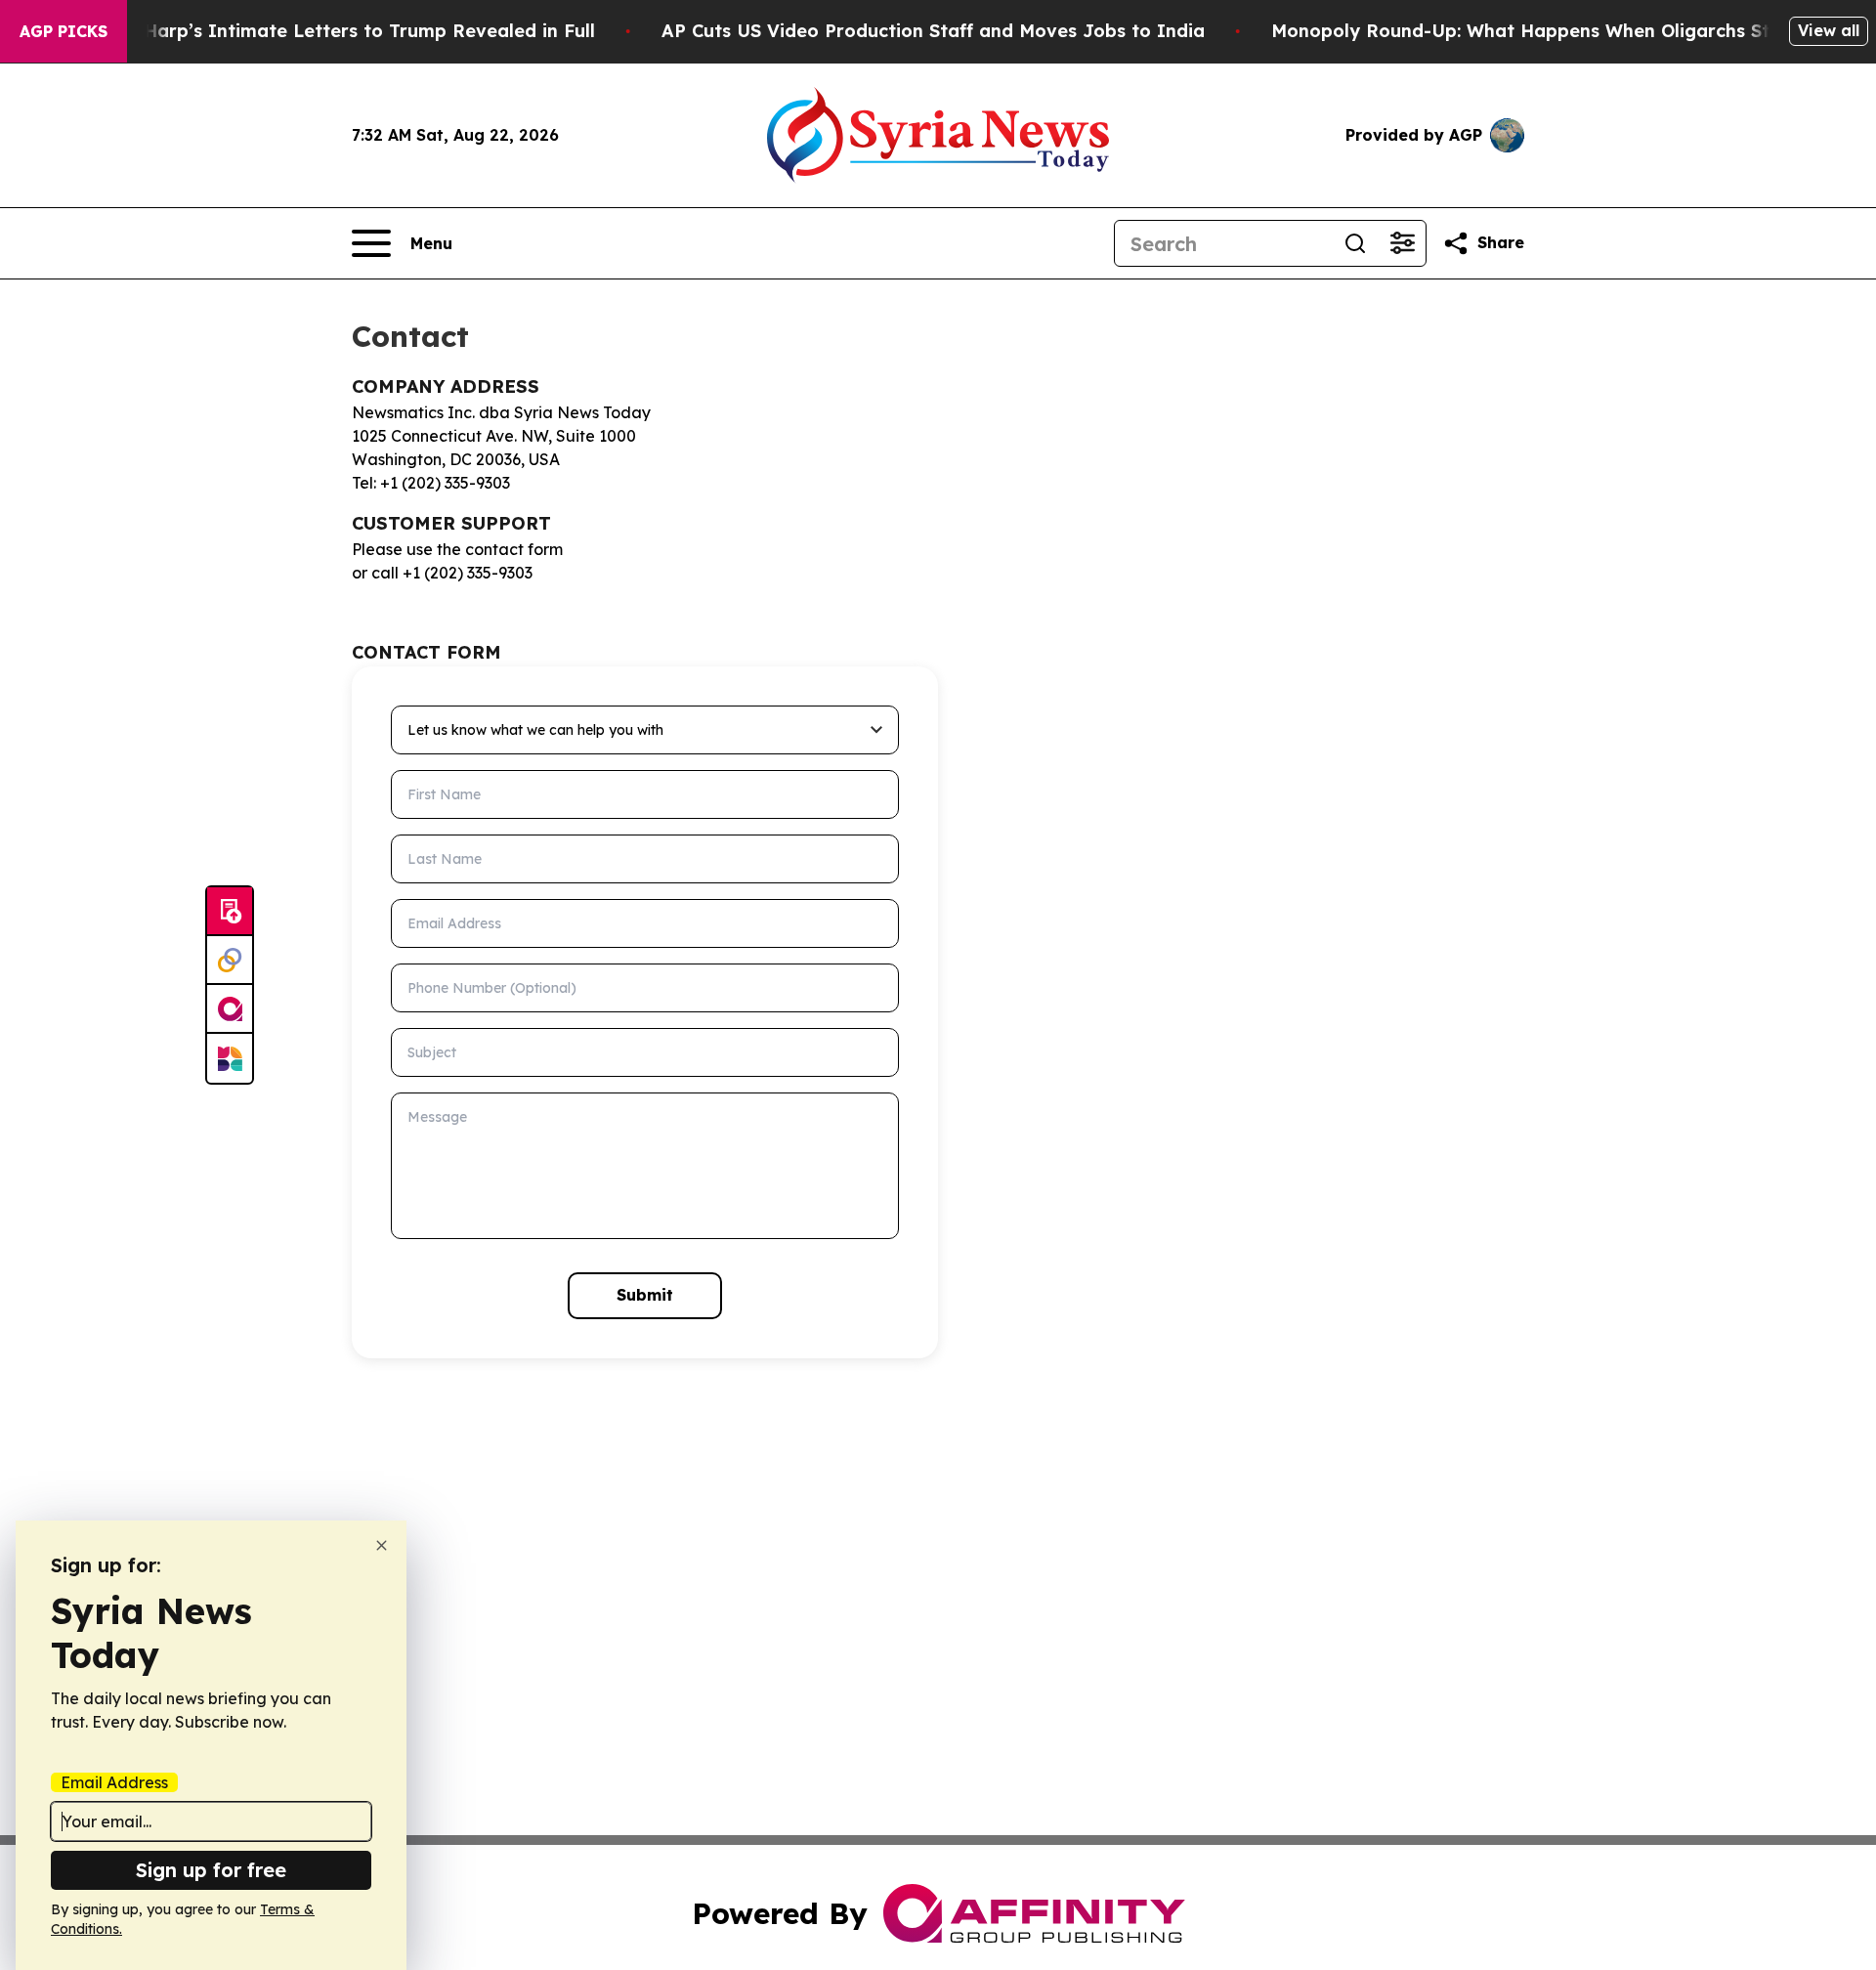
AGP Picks (64, 31)
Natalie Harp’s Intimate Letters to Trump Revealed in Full (333, 31)
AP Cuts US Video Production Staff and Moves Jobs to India (933, 31)
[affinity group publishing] (230, 1009)
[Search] (1355, 243)
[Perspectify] (230, 961)
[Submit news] (230, 912)
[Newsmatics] (230, 1058)
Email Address (114, 1782)
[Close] (382, 1545)
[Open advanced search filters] (1402, 243)
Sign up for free (211, 1870)
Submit (645, 1295)
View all (1829, 30)
